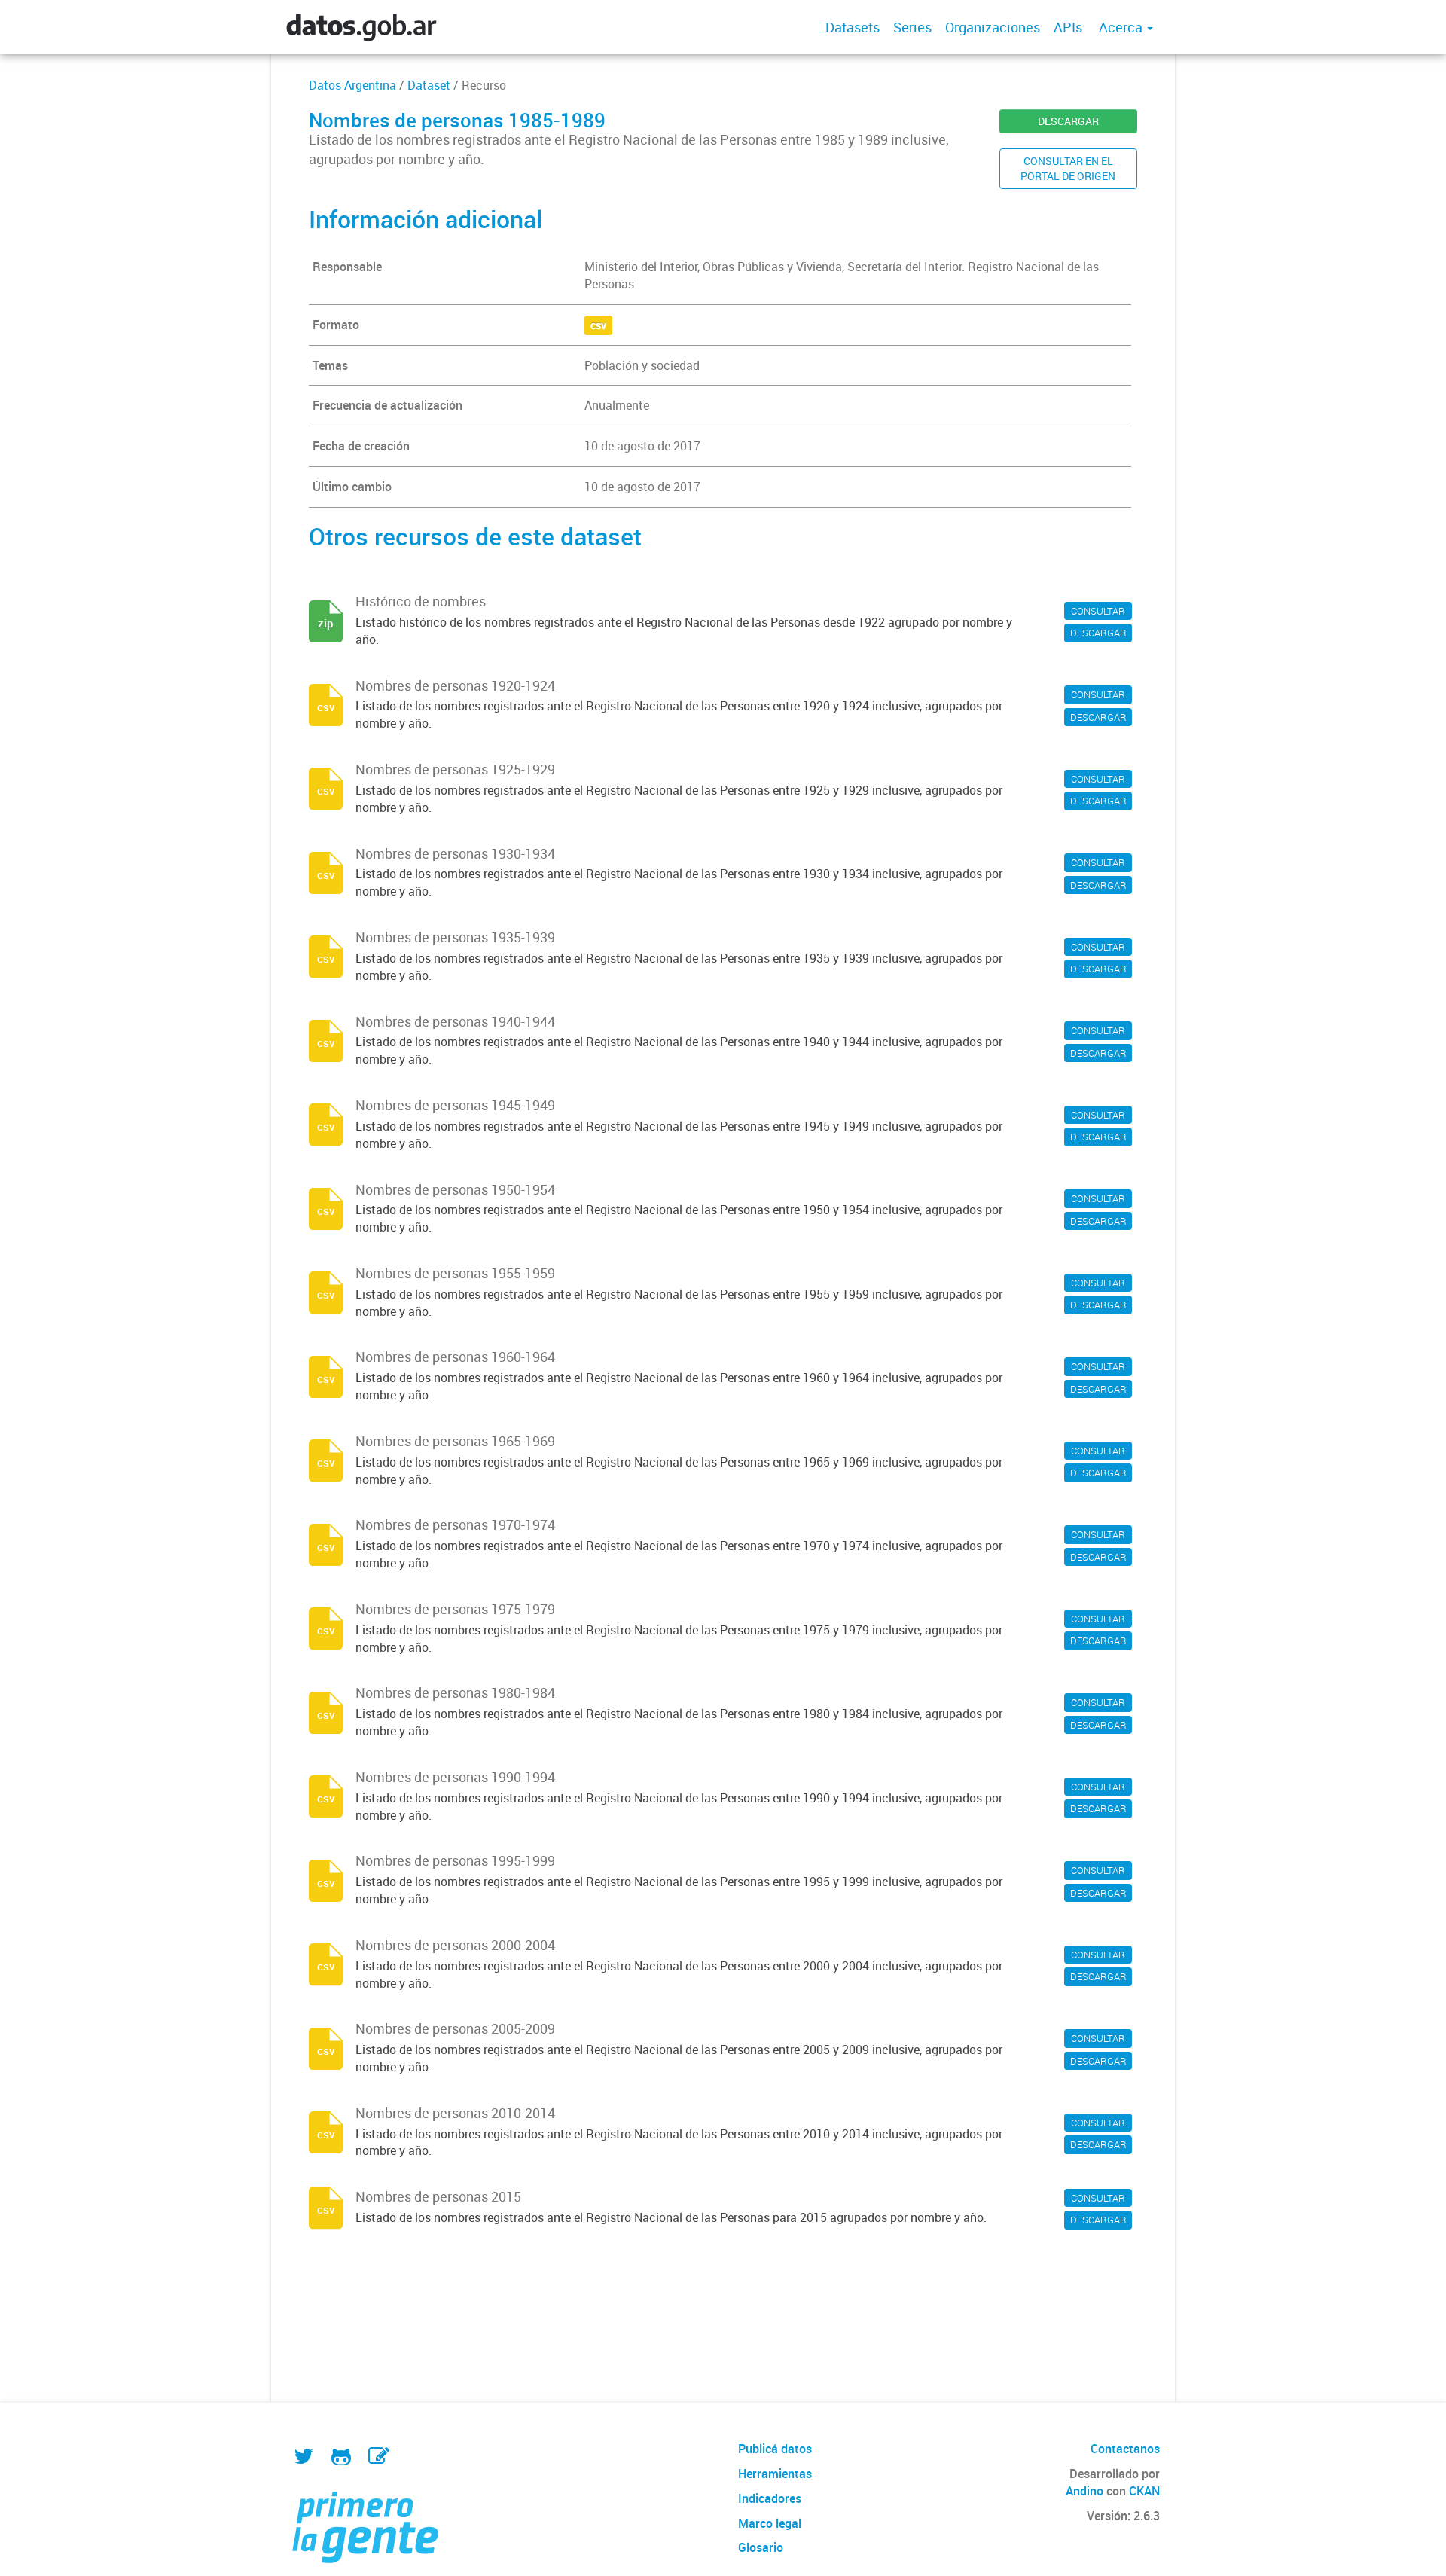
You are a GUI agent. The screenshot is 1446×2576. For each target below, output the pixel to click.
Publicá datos (775, 2449)
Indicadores (770, 2498)
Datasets (853, 27)
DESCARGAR (1068, 121)
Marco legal (770, 2523)
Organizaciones (993, 27)
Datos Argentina (352, 85)
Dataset (429, 85)
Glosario (761, 2547)
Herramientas (775, 2474)
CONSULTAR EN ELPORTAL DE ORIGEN (1068, 168)
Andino (1084, 2491)
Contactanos (1125, 2449)
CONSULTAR (1098, 611)
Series (912, 27)
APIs (1068, 27)
